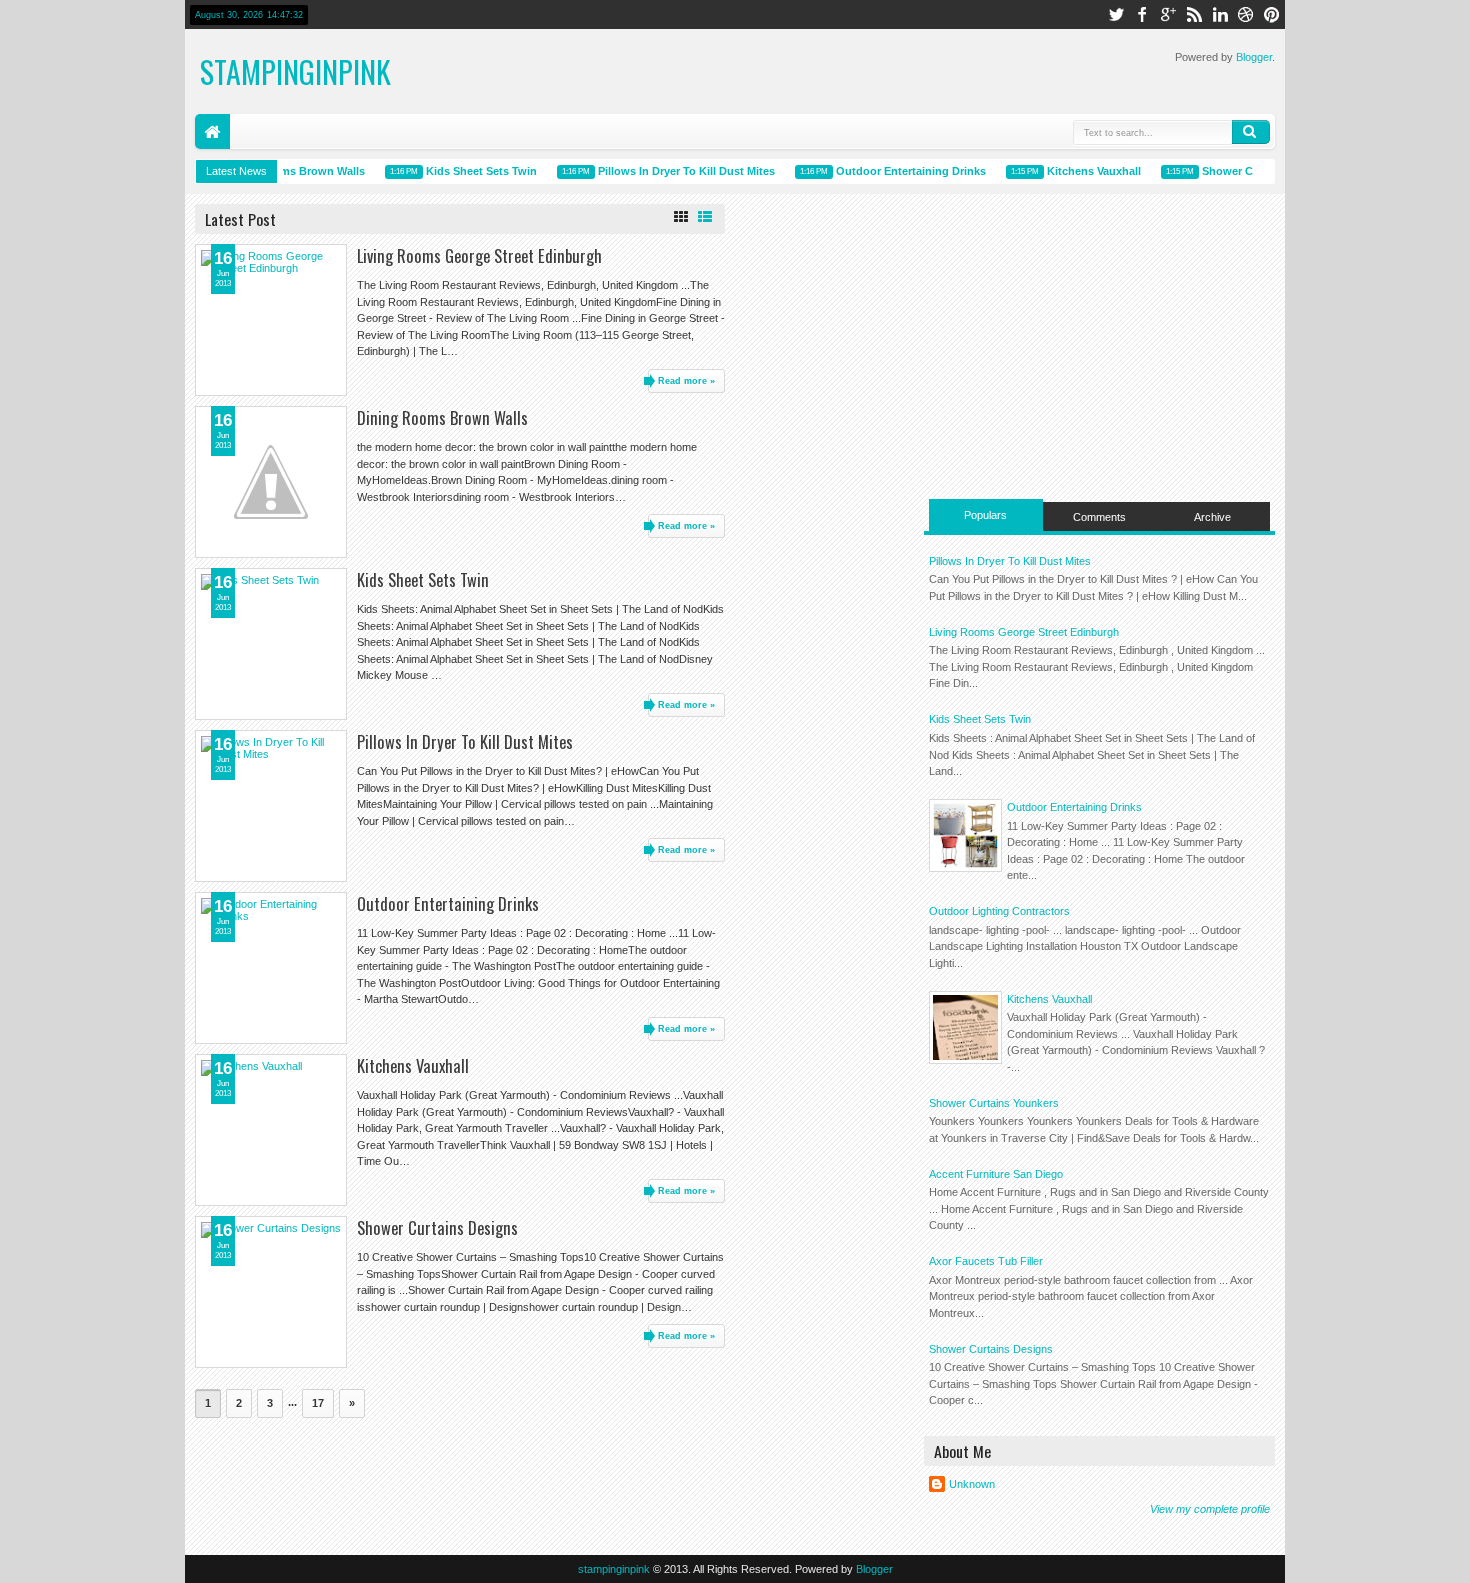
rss (1194, 14)
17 (318, 1403)
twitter (1116, 14)
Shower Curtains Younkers (994, 1103)
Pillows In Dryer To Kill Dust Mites (676, 171)
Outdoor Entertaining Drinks (901, 171)
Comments (1099, 517)
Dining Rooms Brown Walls (282, 171)
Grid (681, 217)
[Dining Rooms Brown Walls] (271, 482)
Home (212, 131)
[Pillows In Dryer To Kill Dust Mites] (271, 806)
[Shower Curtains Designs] (271, 1292)
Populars (985, 515)
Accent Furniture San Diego (996, 1174)
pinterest (1272, 14)
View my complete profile (1210, 1509)
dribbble (1246, 14)
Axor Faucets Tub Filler (986, 1261)
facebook (1142, 14)
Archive (1212, 517)
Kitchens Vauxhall (1084, 171)
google (1168, 14)
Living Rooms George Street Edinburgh (479, 255)
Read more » (686, 381)
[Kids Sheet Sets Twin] (271, 644)
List (705, 217)
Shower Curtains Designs (437, 1227)
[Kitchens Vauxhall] (271, 1130)
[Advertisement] (1099, 344)
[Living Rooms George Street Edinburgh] (271, 320)
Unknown (972, 1484)
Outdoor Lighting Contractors (999, 911)
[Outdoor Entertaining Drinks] (271, 968)
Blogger (1254, 57)
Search (1251, 132)
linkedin (1220, 14)
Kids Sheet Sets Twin (471, 171)
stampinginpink (614, 1569)
